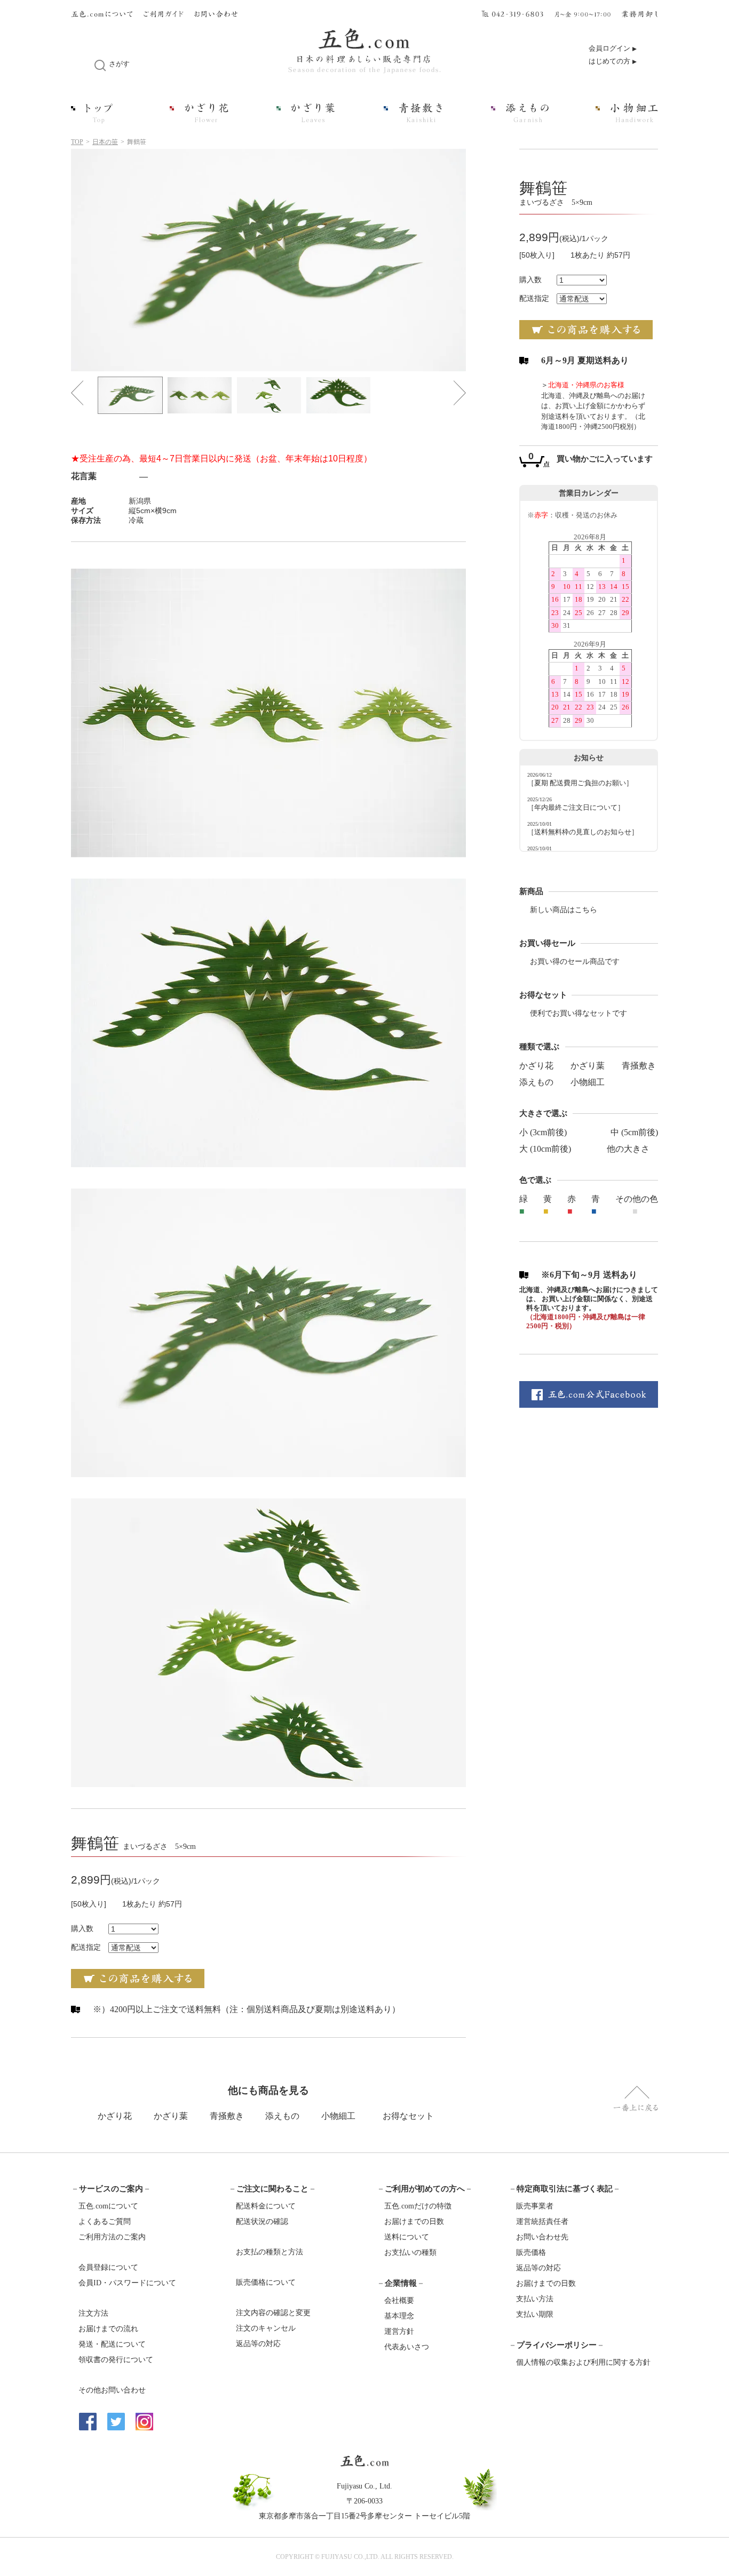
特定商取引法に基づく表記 (565, 2189)
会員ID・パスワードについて (127, 2283)
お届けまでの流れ (108, 2329)
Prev (77, 393)
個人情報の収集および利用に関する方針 (583, 2362)
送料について (407, 2237)
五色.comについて (108, 2206)
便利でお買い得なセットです (579, 1013)
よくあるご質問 (105, 2222)
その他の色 (637, 1199)
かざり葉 (588, 1066)
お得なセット (408, 2116)
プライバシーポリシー (557, 2345)
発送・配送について (112, 2344)
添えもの (536, 1082)
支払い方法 (535, 2299)
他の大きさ (628, 1149)
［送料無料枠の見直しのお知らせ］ (583, 832)
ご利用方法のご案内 (112, 2237)
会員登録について (108, 2267)
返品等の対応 (258, 2344)
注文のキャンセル (266, 2328)
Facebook (88, 2422)
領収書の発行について (116, 2360)
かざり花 (536, 1066)
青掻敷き (639, 1066)
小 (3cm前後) (543, 1132)
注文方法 (93, 2313)
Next (460, 393)
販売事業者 (535, 2206)
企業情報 (401, 2283)
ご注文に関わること (272, 2189)
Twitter (116, 2422)
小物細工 (588, 1082)
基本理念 (399, 2316)
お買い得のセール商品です (575, 962)
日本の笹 (105, 142)
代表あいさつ (407, 2347)
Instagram (144, 2422)
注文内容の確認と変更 (273, 2313)
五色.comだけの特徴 (418, 2206)
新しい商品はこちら (564, 910)
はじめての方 (609, 61)
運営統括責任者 (542, 2222)
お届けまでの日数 (414, 2222)
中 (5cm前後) (634, 1132)
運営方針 (399, 2331)
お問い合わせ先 (542, 2237)
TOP (77, 142)
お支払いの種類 (410, 2252)
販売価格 (531, 2252)
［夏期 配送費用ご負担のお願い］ (580, 783)
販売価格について (266, 2282)
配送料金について (266, 2206)
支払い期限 (535, 2314)
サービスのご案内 (111, 2189)
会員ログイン (609, 49)
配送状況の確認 (262, 2222)
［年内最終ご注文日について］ (576, 808)
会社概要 (399, 2300)
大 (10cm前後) (545, 1149)
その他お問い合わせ (112, 2390)
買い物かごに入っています (605, 459)
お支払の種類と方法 (270, 2252)
